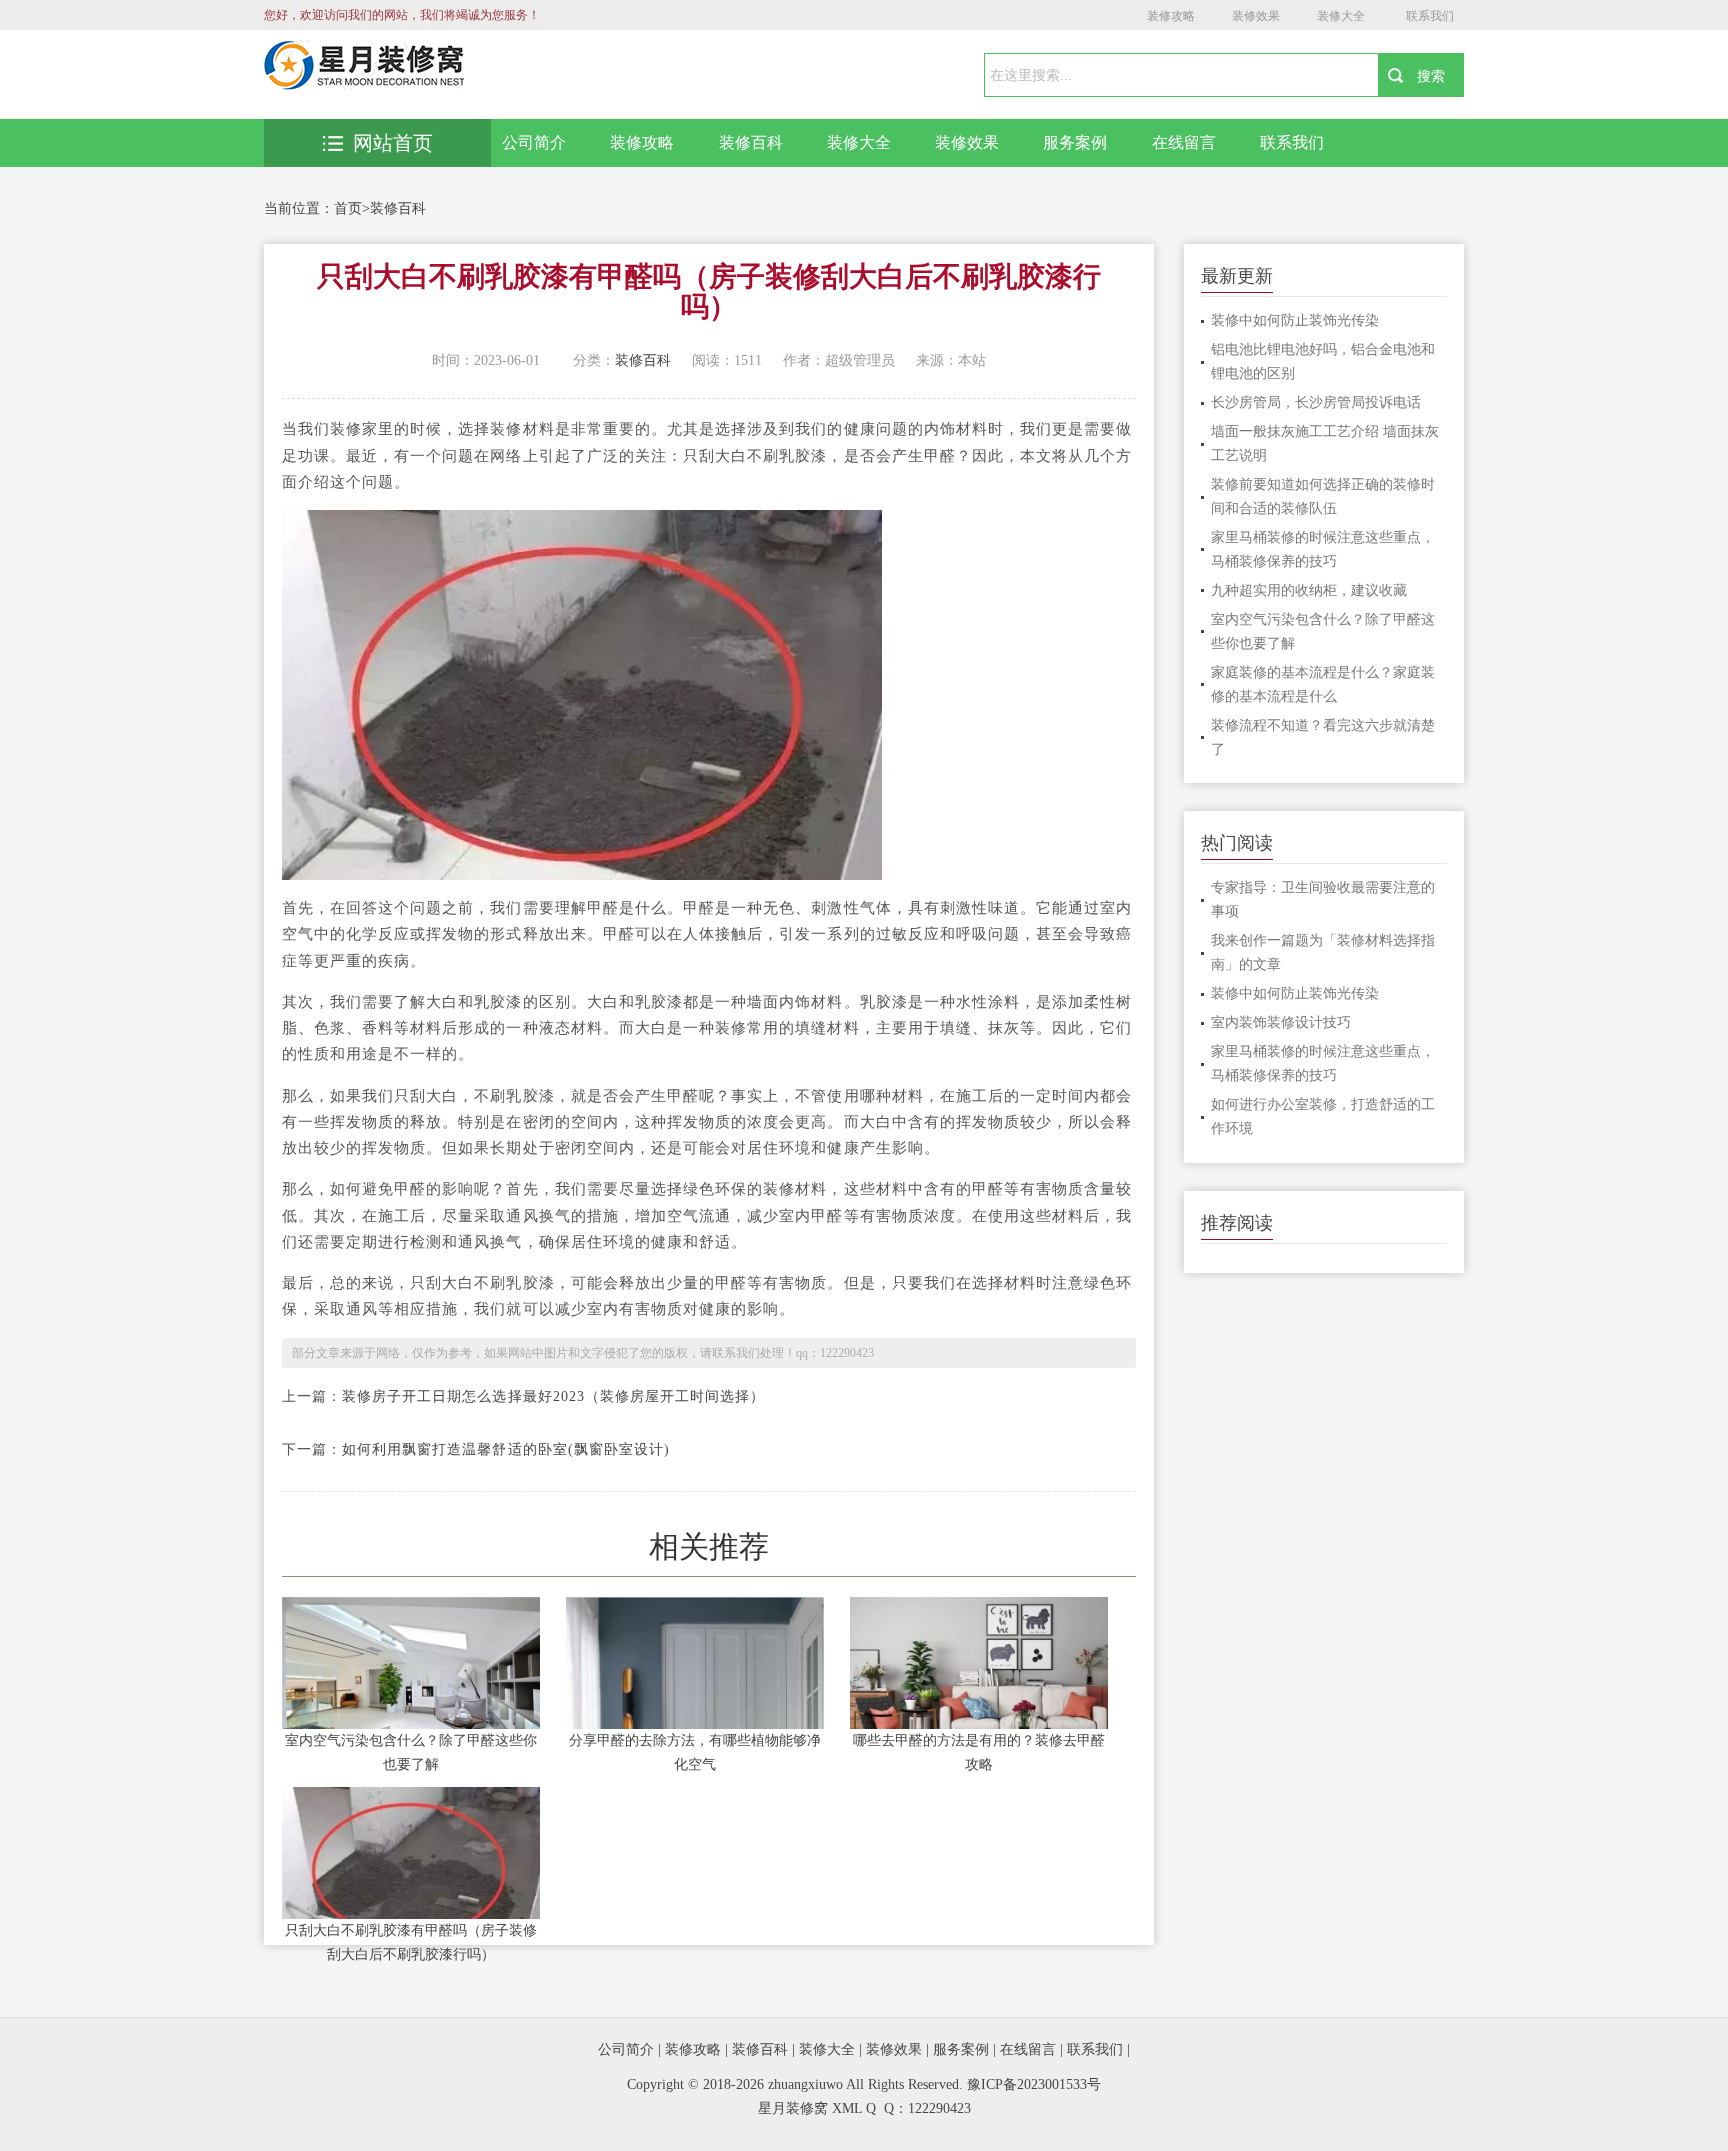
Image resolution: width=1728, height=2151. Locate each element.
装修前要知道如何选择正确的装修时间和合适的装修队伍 (1323, 496)
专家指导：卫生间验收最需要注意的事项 (1323, 899)
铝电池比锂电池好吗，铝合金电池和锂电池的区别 (1323, 361)
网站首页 (393, 143)
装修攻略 (1171, 16)
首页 (348, 208)
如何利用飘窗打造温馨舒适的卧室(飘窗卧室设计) (506, 1449)
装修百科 (751, 142)
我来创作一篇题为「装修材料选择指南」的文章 (1323, 952)
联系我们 (1430, 16)
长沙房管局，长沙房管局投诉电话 (1316, 402)
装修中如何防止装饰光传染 (1295, 320)
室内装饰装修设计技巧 (1281, 1022)
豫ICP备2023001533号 (1034, 2084)
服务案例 (1075, 142)
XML (847, 2108)
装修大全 (1341, 16)
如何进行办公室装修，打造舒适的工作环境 (1323, 1116)
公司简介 (534, 142)
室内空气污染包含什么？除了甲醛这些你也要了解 (411, 1752)
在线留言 (1184, 142)
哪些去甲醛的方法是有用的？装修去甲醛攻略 (979, 1752)
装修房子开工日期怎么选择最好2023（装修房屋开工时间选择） (554, 1396)
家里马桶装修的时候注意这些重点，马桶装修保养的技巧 (1323, 549)
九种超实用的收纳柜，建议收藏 (1309, 590)
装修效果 (1256, 16)
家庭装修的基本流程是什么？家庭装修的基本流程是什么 (1323, 684)
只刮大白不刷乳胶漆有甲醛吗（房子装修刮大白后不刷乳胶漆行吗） (411, 1942)
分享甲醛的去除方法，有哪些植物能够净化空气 (695, 1752)
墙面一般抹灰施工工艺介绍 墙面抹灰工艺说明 (1325, 443)
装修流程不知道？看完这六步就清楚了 (1323, 737)
